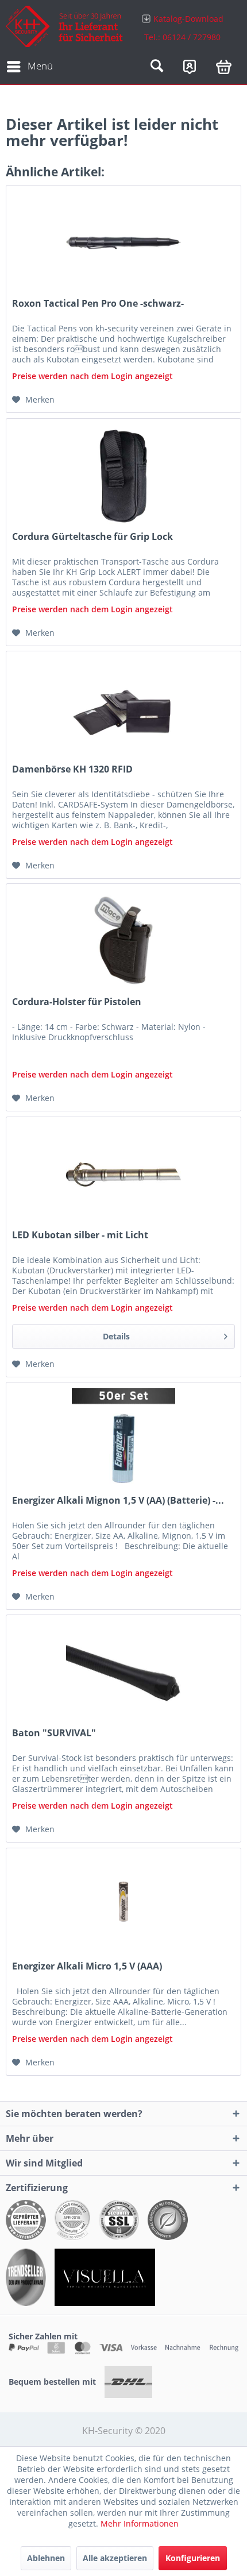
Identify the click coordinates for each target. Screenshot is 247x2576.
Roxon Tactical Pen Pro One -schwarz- (98, 304)
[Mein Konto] (190, 67)
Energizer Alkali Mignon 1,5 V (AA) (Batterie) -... (118, 1501)
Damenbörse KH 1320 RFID (72, 769)
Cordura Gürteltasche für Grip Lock (92, 537)
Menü (40, 66)
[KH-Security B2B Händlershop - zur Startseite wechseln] (65, 27)
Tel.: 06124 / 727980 (182, 37)
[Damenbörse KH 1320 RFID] (123, 709)
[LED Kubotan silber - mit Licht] (123, 1175)
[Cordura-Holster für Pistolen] (123, 941)
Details (116, 1336)
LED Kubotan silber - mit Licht (80, 1235)
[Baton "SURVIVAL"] (123, 1673)
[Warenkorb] (224, 67)
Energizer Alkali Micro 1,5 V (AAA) (87, 1966)
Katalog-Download (188, 19)
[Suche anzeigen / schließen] (157, 67)
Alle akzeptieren (115, 2558)
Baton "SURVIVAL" (54, 1733)
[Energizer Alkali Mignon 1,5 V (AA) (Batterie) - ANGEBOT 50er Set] (123, 1440)
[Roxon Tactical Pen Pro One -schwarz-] (123, 243)
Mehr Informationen (140, 2523)
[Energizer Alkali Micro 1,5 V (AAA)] (123, 1906)
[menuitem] (182, 27)
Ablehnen (46, 2558)
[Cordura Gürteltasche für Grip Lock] (123, 476)
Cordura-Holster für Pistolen (77, 1002)
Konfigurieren (193, 2558)
